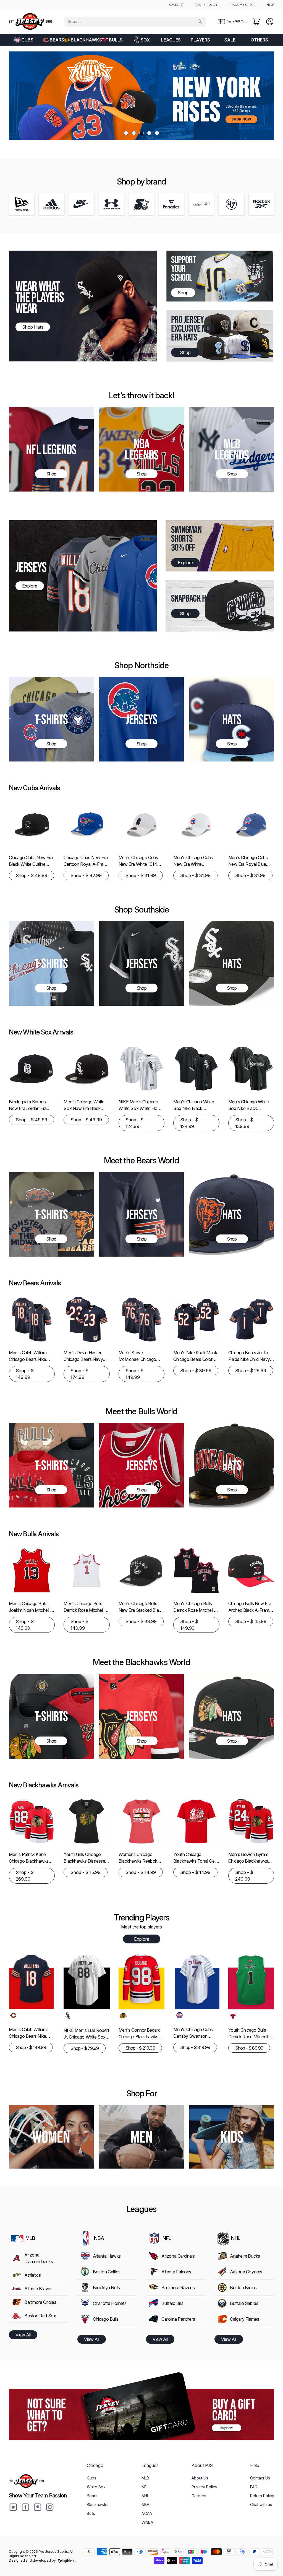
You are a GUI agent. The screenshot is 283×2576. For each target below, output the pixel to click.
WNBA (147, 2522)
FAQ (254, 2487)
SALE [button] (230, 40)
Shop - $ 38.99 (141, 1621)
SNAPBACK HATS (193, 598)
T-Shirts (51, 719)
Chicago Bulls (106, 2319)
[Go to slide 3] (141, 133)
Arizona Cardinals (178, 2256)
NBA (145, 2504)
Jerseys (141, 719)
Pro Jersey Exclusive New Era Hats (193, 328)
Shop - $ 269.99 (25, 1876)
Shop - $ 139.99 (244, 1123)
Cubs (27, 40)
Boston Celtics (107, 2272)
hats (232, 1214)
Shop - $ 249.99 (244, 1876)
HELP (270, 5)
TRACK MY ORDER (242, 5)
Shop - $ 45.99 (251, 1621)
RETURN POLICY (206, 5)
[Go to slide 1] (126, 133)
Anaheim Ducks (245, 2256)
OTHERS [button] (259, 40)
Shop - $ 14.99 (141, 1872)
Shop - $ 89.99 (249, 2048)
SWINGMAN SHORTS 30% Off (186, 538)
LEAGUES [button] (171, 40)
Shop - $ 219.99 (140, 2048)
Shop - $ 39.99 (196, 1371)
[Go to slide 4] (149, 133)
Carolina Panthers (178, 2319)
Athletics (32, 2275)
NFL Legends (51, 449)
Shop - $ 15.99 (86, 1872)
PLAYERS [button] (200, 40)
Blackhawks (84, 40)
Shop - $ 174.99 (79, 1374)
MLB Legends (232, 449)
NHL (145, 2496)
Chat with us (261, 2504)
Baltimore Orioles (40, 2302)
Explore (142, 1939)
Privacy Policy (204, 2487)
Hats (232, 719)
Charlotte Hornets (110, 2303)
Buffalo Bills (172, 2303)
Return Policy (262, 2496)
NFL (145, 2487)
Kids (232, 2137)
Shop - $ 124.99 (134, 1123)
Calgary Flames (244, 2319)
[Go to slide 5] (157, 133)
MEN (141, 2137)
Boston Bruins (243, 2288)
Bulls (116, 40)
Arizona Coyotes (246, 2272)
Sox (145, 40)
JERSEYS (31, 567)
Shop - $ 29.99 (251, 1371)
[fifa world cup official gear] (141, 96)
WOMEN (51, 2137)
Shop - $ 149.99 (25, 1374)
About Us (200, 2478)
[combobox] (135, 22)
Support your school (184, 268)
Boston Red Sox (40, 2316)
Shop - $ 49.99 (32, 875)
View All (23, 2335)
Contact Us (260, 2478)
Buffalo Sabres (244, 2303)
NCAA (147, 2513)
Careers (199, 2496)
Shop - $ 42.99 (86, 875)
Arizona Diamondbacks (39, 2258)
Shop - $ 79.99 (85, 2048)
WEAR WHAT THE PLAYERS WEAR (40, 297)
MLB (145, 2478)
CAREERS (176, 5)
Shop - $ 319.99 (195, 2047)
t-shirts (51, 1465)
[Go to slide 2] (134, 133)
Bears (57, 40)
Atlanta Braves (38, 2289)
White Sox (96, 2487)
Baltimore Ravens (178, 2288)
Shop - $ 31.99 (141, 875)
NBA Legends (141, 449)
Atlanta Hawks (107, 2256)
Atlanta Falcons (176, 2272)
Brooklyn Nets (106, 2288)
